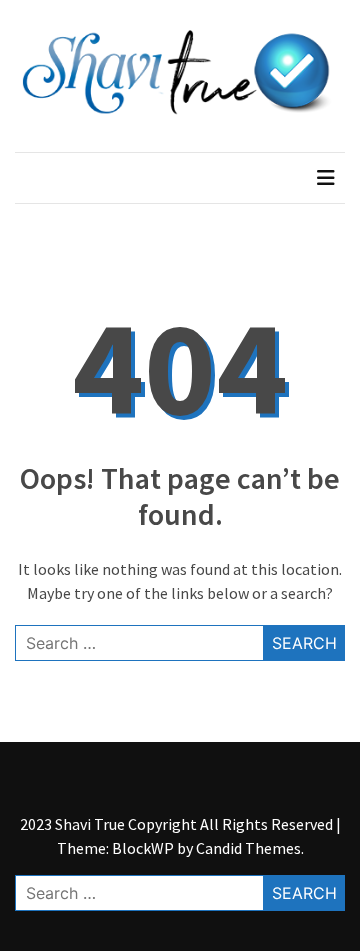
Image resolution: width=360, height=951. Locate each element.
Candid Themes (248, 848)
